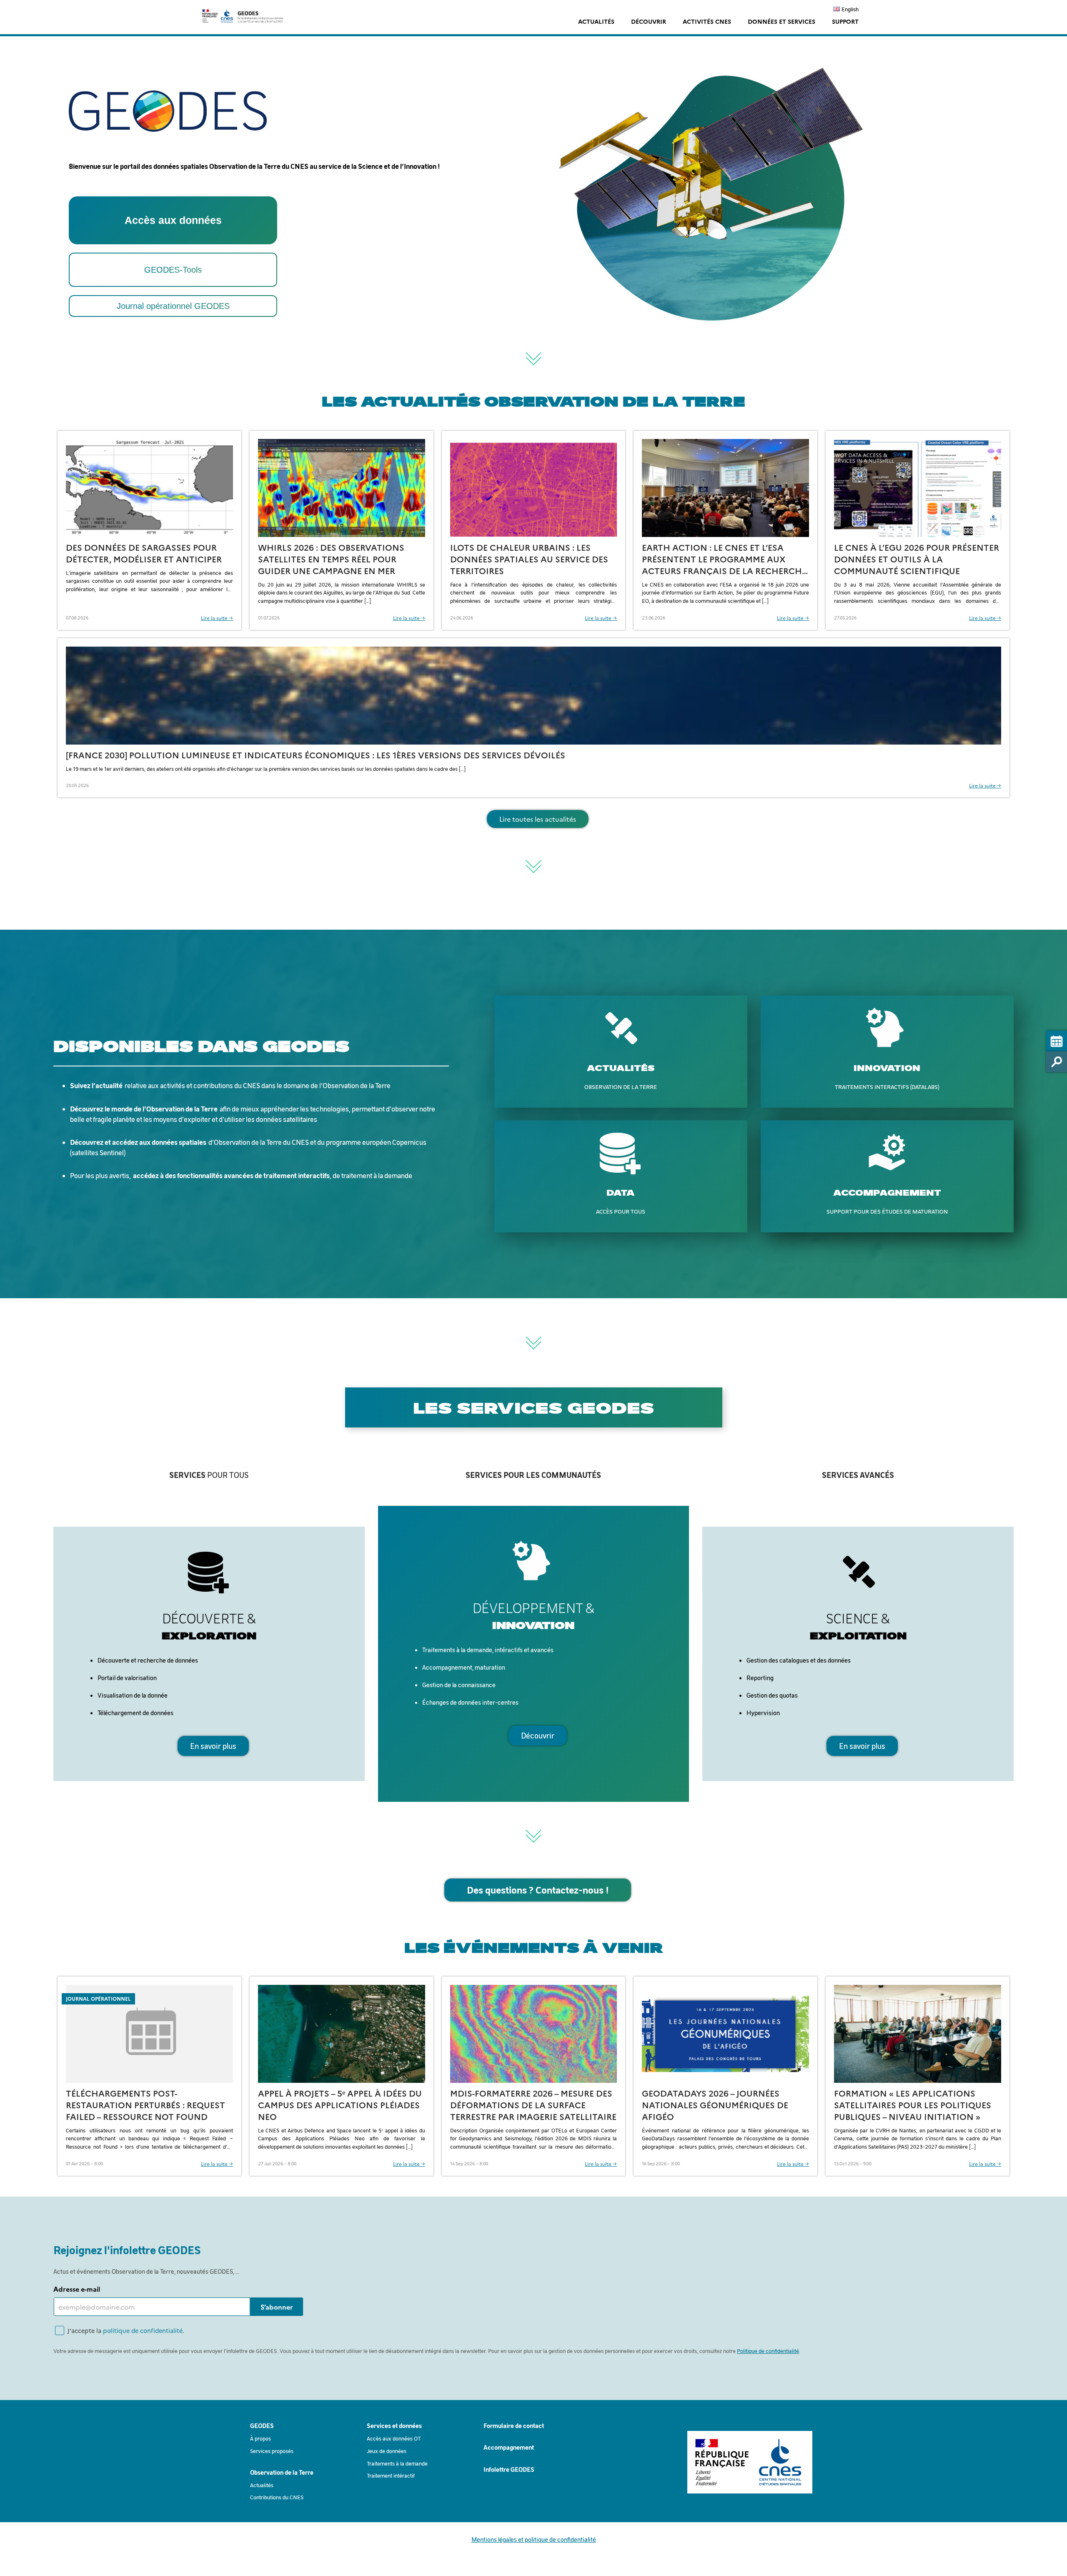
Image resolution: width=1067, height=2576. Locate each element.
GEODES (262, 2426)
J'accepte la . (126, 2330)
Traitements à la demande (397, 2463)
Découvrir (538, 1736)
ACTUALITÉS (596, 21)
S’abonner (277, 2307)
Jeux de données (387, 2451)
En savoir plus (213, 1746)
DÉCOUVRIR (649, 21)
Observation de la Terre (282, 2472)
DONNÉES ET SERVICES (781, 21)
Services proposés (272, 2451)
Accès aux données (173, 220)
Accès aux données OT (394, 2438)
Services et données (394, 2426)
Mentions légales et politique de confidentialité (534, 2539)
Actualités (262, 2485)
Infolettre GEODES (509, 2469)
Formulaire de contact (514, 2426)
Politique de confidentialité (768, 2351)
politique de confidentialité (143, 2330)
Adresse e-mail (77, 2289)
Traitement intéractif (391, 2475)
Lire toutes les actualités (538, 819)
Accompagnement (509, 2447)
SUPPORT (845, 21)
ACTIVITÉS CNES (707, 21)
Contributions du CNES (277, 2497)
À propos (260, 2438)
